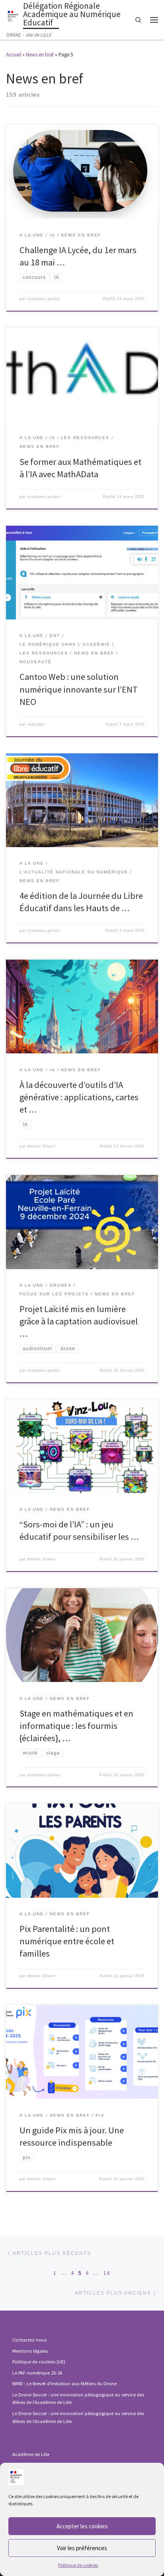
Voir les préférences (82, 2548)
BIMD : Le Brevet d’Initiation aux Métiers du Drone (64, 2383)
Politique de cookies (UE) (39, 2362)
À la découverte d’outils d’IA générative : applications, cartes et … (79, 1097)
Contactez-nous (29, 2340)
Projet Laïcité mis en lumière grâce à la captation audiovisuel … (79, 1321)
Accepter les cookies (82, 2526)
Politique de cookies (78, 2565)
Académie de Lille (31, 2454)
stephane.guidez (44, 299)
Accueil (14, 55)
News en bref (40, 55)
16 (107, 2273)
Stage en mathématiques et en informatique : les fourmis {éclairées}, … (76, 1726)
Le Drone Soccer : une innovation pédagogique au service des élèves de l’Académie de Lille (78, 2399)
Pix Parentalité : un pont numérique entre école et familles (67, 1941)
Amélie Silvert (42, 1146)
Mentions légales (30, 2351)
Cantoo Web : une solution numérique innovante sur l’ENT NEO (79, 689)
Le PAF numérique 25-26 (37, 2373)
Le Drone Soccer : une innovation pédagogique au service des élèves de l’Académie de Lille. (78, 2417)
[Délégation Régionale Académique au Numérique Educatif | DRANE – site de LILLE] (13, 15)
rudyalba (36, 724)
